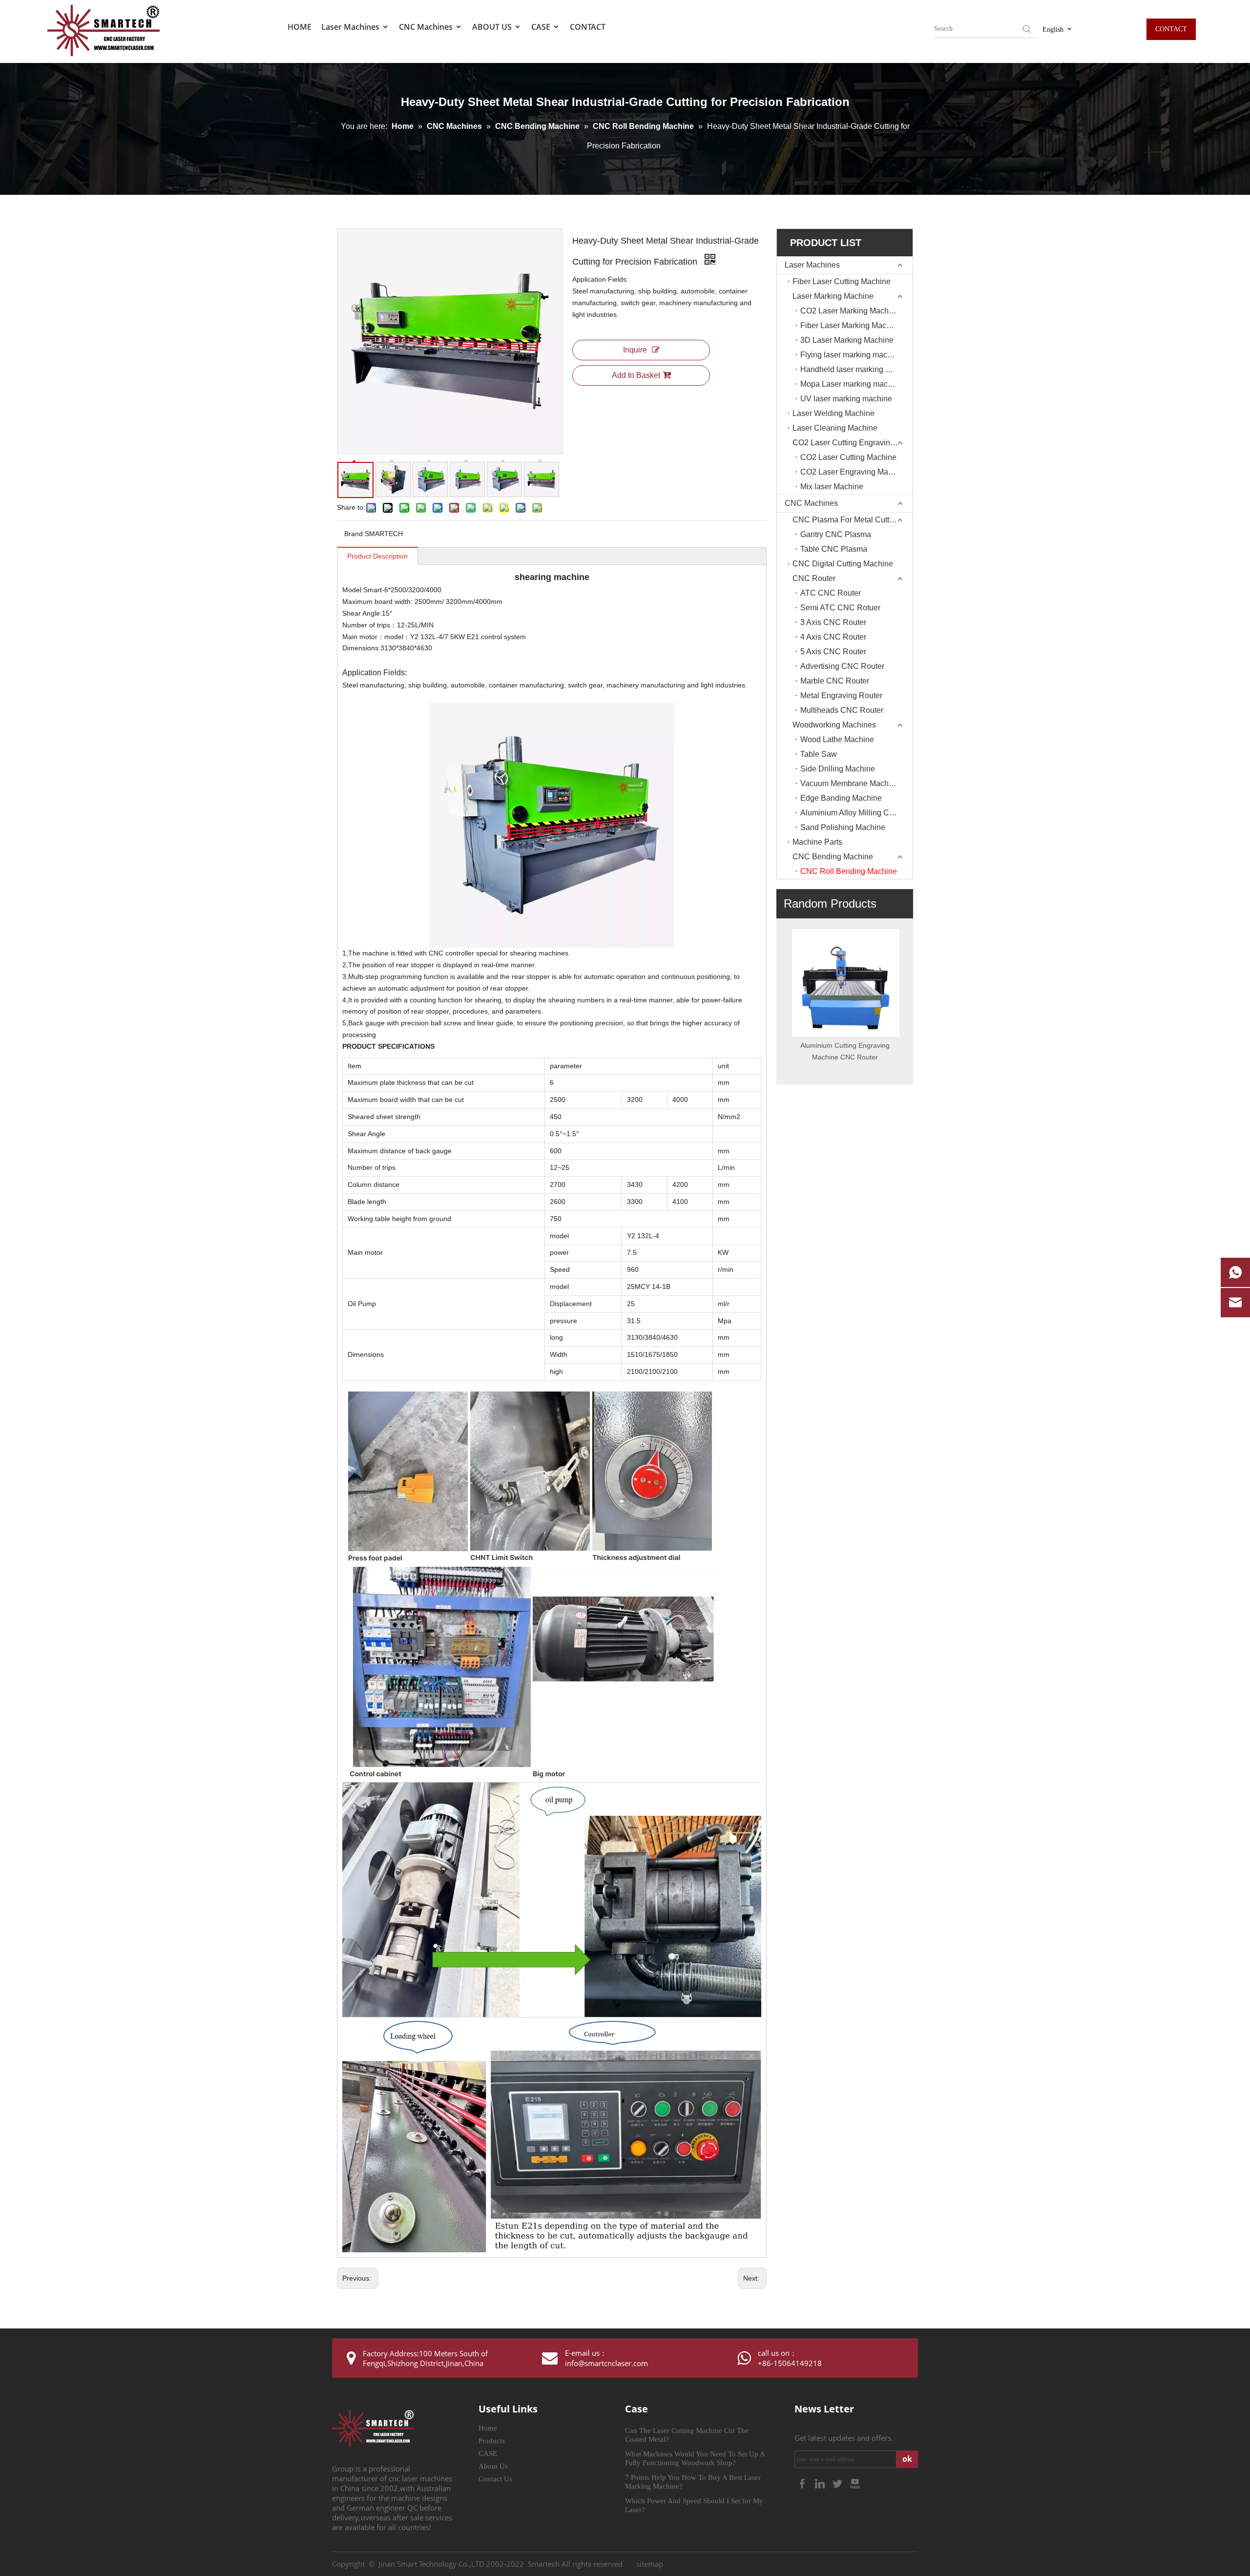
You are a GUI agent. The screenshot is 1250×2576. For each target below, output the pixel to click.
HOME (300, 27)
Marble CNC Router (835, 681)
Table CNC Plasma (834, 549)
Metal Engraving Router (841, 696)
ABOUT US (493, 27)
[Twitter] (838, 2483)
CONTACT (588, 27)
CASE (542, 27)
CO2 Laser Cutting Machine (848, 457)
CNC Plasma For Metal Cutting (846, 520)
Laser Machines (351, 27)
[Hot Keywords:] (1027, 29)
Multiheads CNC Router (842, 710)
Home (488, 2428)
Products (492, 2441)
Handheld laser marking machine (856, 369)
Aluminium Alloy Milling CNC (851, 813)
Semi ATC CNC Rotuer (840, 608)
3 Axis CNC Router (833, 622)
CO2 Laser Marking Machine (850, 311)
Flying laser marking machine (851, 355)
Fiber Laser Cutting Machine (842, 281)
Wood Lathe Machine (837, 739)
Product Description (377, 556)
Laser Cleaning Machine (835, 428)
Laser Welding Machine (833, 413)
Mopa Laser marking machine (852, 384)
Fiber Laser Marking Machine (851, 325)
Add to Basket (636, 375)
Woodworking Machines (834, 725)
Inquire (635, 350)
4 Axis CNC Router (833, 637)
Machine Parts (817, 842)
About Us (493, 2466)
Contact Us (495, 2479)
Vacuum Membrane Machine (850, 783)
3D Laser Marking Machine (847, 340)
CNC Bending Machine (833, 857)
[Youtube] (855, 2483)
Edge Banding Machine (841, 798)
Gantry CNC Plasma (836, 534)
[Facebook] (803, 2483)
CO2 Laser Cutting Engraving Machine (853, 443)
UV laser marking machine (846, 399)
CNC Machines (427, 27)
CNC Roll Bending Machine (849, 871)
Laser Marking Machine (833, 296)
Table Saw (819, 754)
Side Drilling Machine (838, 769)
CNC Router (814, 578)
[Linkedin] (821, 2483)
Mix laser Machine (832, 487)
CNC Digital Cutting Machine (843, 564)
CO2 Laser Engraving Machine (854, 472)
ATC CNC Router (831, 593)
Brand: (354, 534)
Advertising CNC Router (842, 666)
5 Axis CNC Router (833, 652)
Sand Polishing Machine (843, 827)
